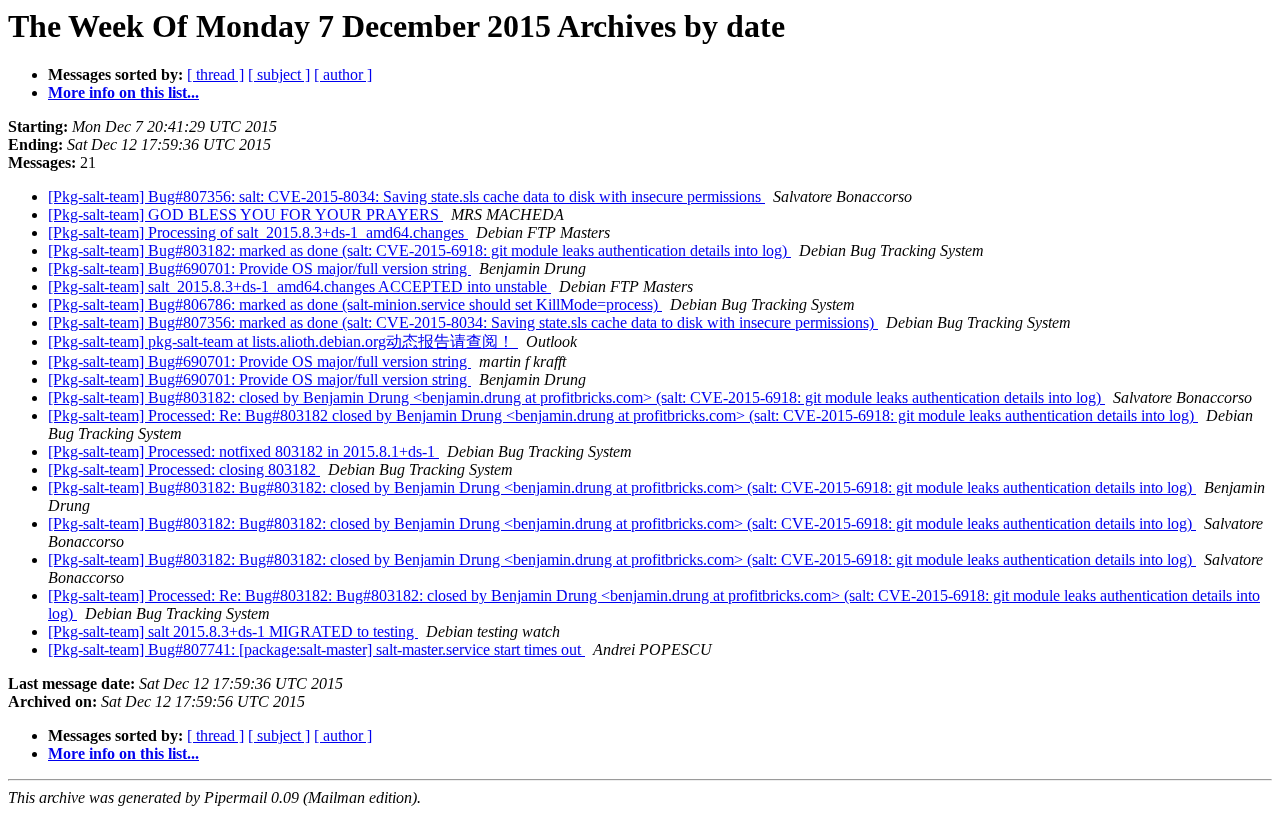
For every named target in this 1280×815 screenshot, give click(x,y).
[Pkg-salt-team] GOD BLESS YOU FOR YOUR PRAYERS (245, 214)
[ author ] (343, 74)
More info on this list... (123, 92)
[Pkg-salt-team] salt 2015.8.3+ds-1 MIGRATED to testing (233, 631)
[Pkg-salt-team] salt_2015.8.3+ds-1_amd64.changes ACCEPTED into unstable (299, 286)
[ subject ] (279, 74)
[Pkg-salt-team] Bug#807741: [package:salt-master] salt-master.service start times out (316, 649)
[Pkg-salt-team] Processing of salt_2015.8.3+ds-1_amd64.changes (258, 232)
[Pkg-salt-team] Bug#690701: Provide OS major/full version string (259, 268)
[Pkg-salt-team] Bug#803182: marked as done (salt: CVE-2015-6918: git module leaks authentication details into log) (419, 250)
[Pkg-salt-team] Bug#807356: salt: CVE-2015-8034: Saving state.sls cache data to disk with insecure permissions (406, 196)
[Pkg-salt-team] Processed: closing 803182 (184, 469)
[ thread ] (215, 74)
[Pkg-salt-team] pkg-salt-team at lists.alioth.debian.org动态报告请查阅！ (283, 341)
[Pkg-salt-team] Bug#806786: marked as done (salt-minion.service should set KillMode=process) (355, 304)
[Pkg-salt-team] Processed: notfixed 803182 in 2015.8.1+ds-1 (243, 451)
